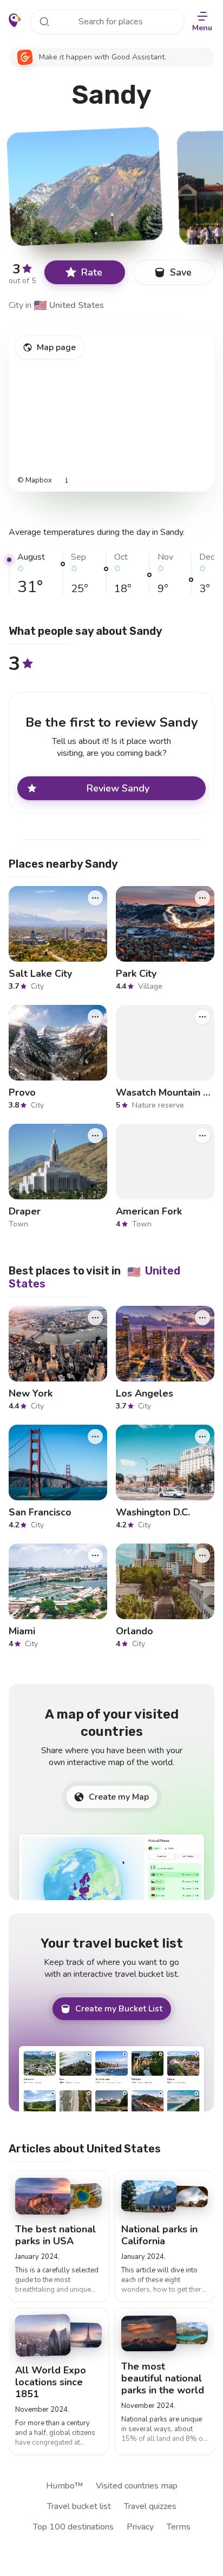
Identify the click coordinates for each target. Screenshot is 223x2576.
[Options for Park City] (202, 898)
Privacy (140, 2527)
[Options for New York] (95, 1318)
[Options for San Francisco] (95, 1437)
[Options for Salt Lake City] (95, 898)
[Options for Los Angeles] (202, 1318)
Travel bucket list (79, 2506)
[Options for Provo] (95, 1017)
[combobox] (107, 22)
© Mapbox (35, 481)
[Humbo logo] (15, 21)
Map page (56, 347)
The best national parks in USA (55, 2235)
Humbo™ (64, 2486)
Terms (179, 2527)
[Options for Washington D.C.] (202, 1437)
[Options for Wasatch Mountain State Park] (202, 1017)
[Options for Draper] (95, 1136)
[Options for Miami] (95, 1555)
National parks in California (159, 2235)
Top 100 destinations (73, 2527)
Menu (202, 28)
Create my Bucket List (119, 2009)
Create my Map (119, 1797)
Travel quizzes (150, 2506)
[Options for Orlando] (202, 1555)
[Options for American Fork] (202, 1136)
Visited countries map (137, 2486)
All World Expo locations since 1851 (51, 2382)
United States (69, 305)
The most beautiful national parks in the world (163, 2378)
